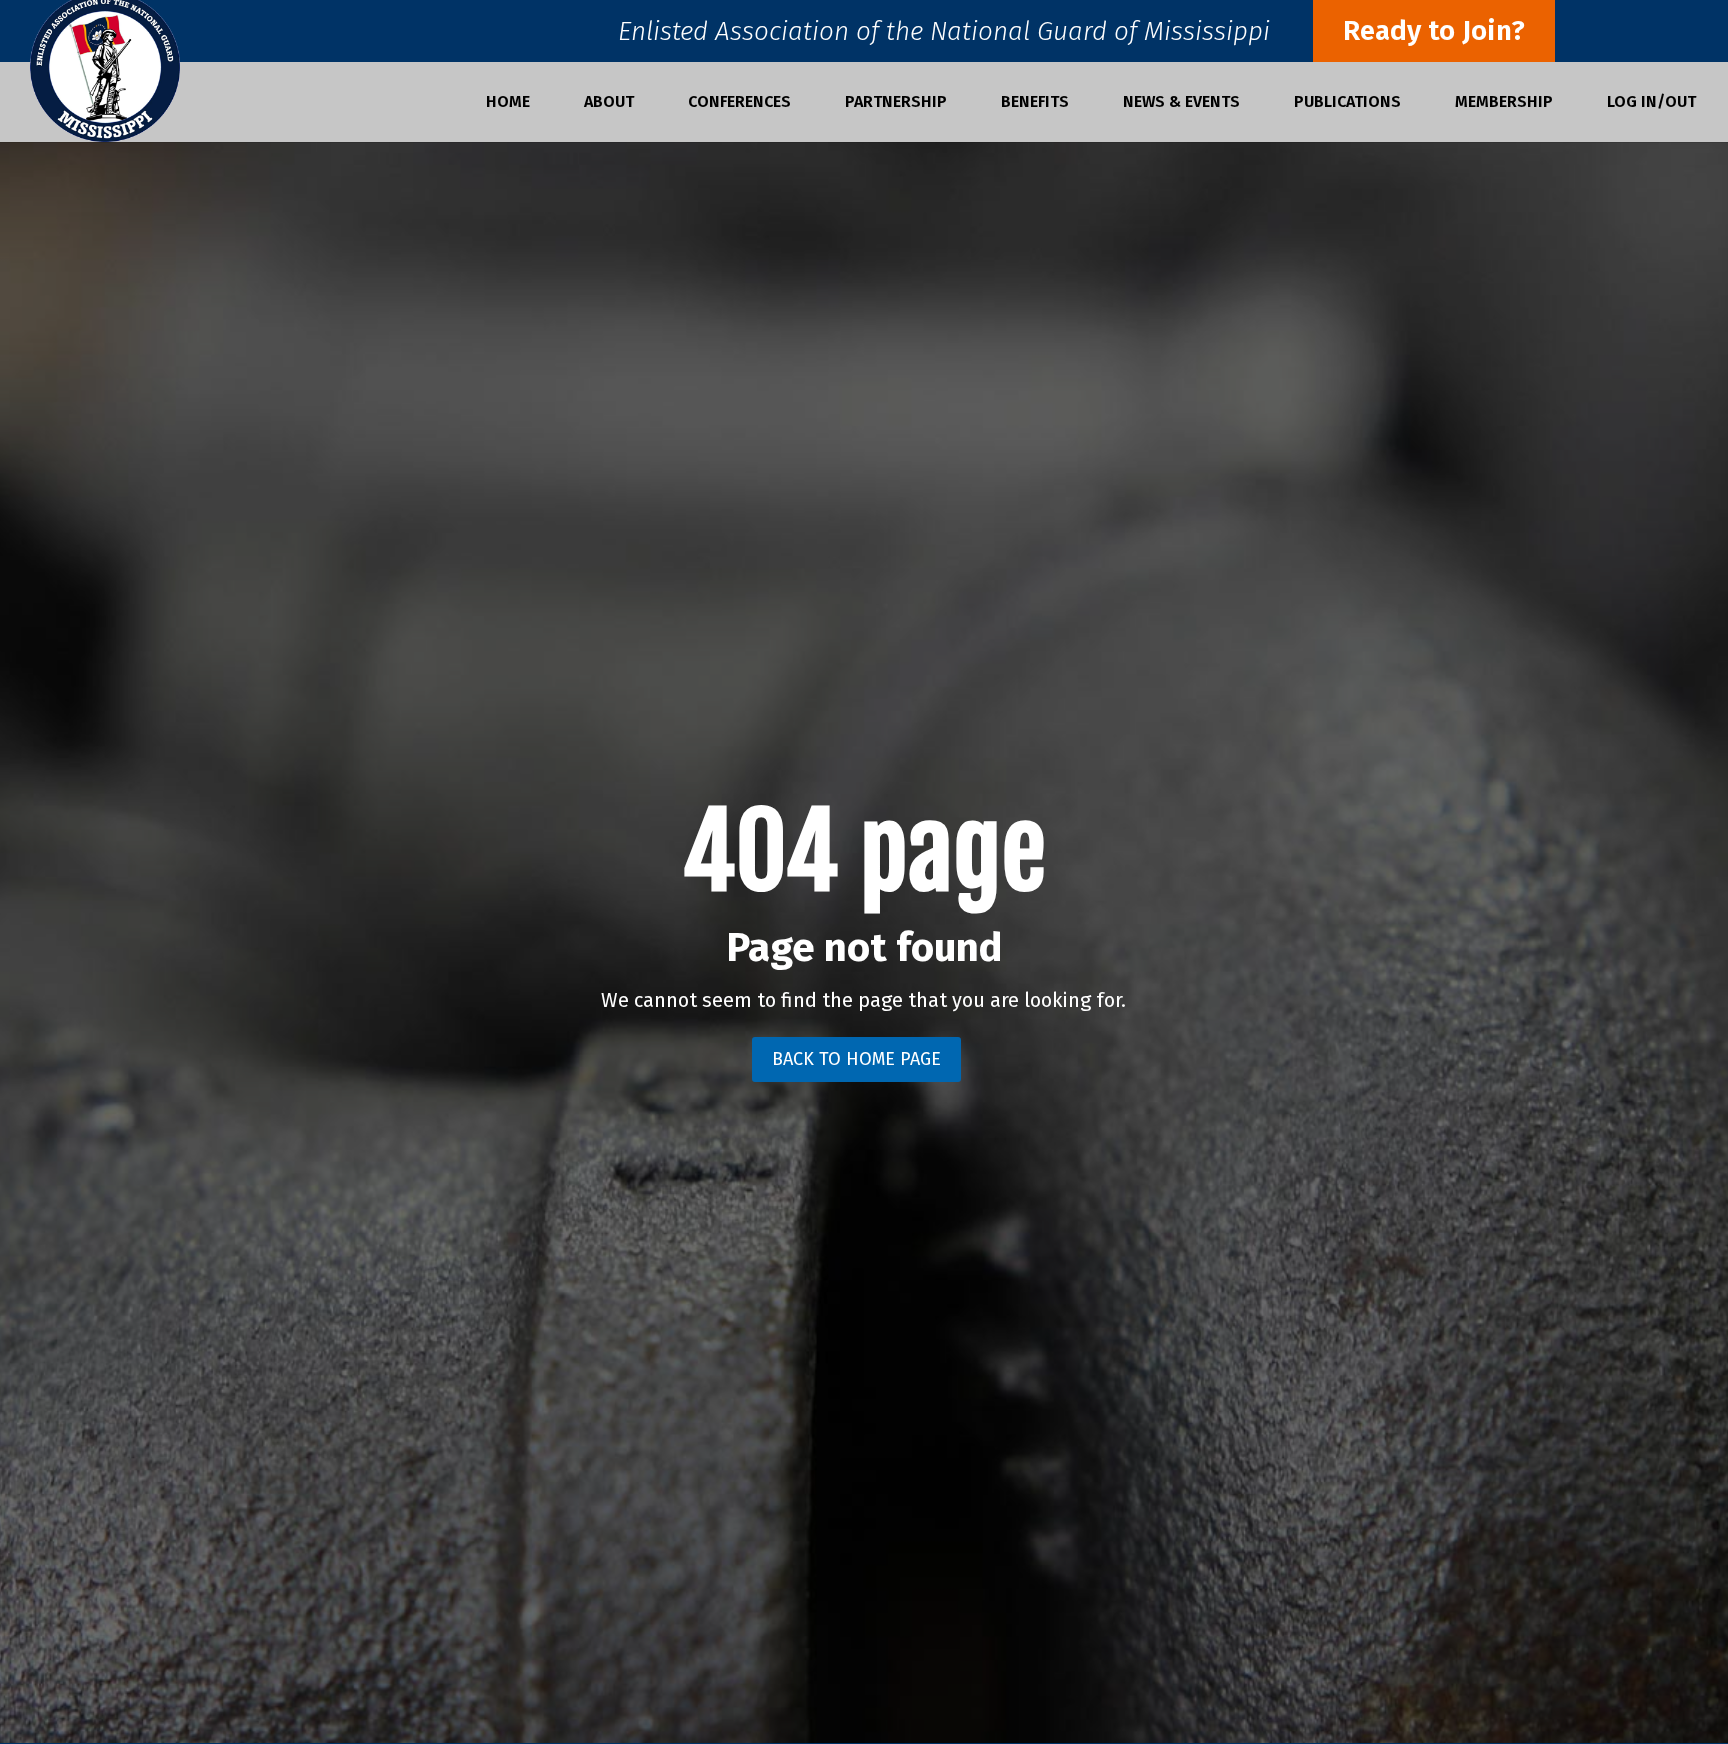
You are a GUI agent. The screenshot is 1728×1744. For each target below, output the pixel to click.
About (609, 103)
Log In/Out (1651, 103)
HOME (508, 103)
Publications (1347, 103)
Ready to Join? (1434, 30)
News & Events (1181, 103)
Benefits (1035, 103)
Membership (1504, 103)
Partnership (896, 103)
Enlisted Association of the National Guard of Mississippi (944, 36)
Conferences (739, 103)
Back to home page (856, 1059)
